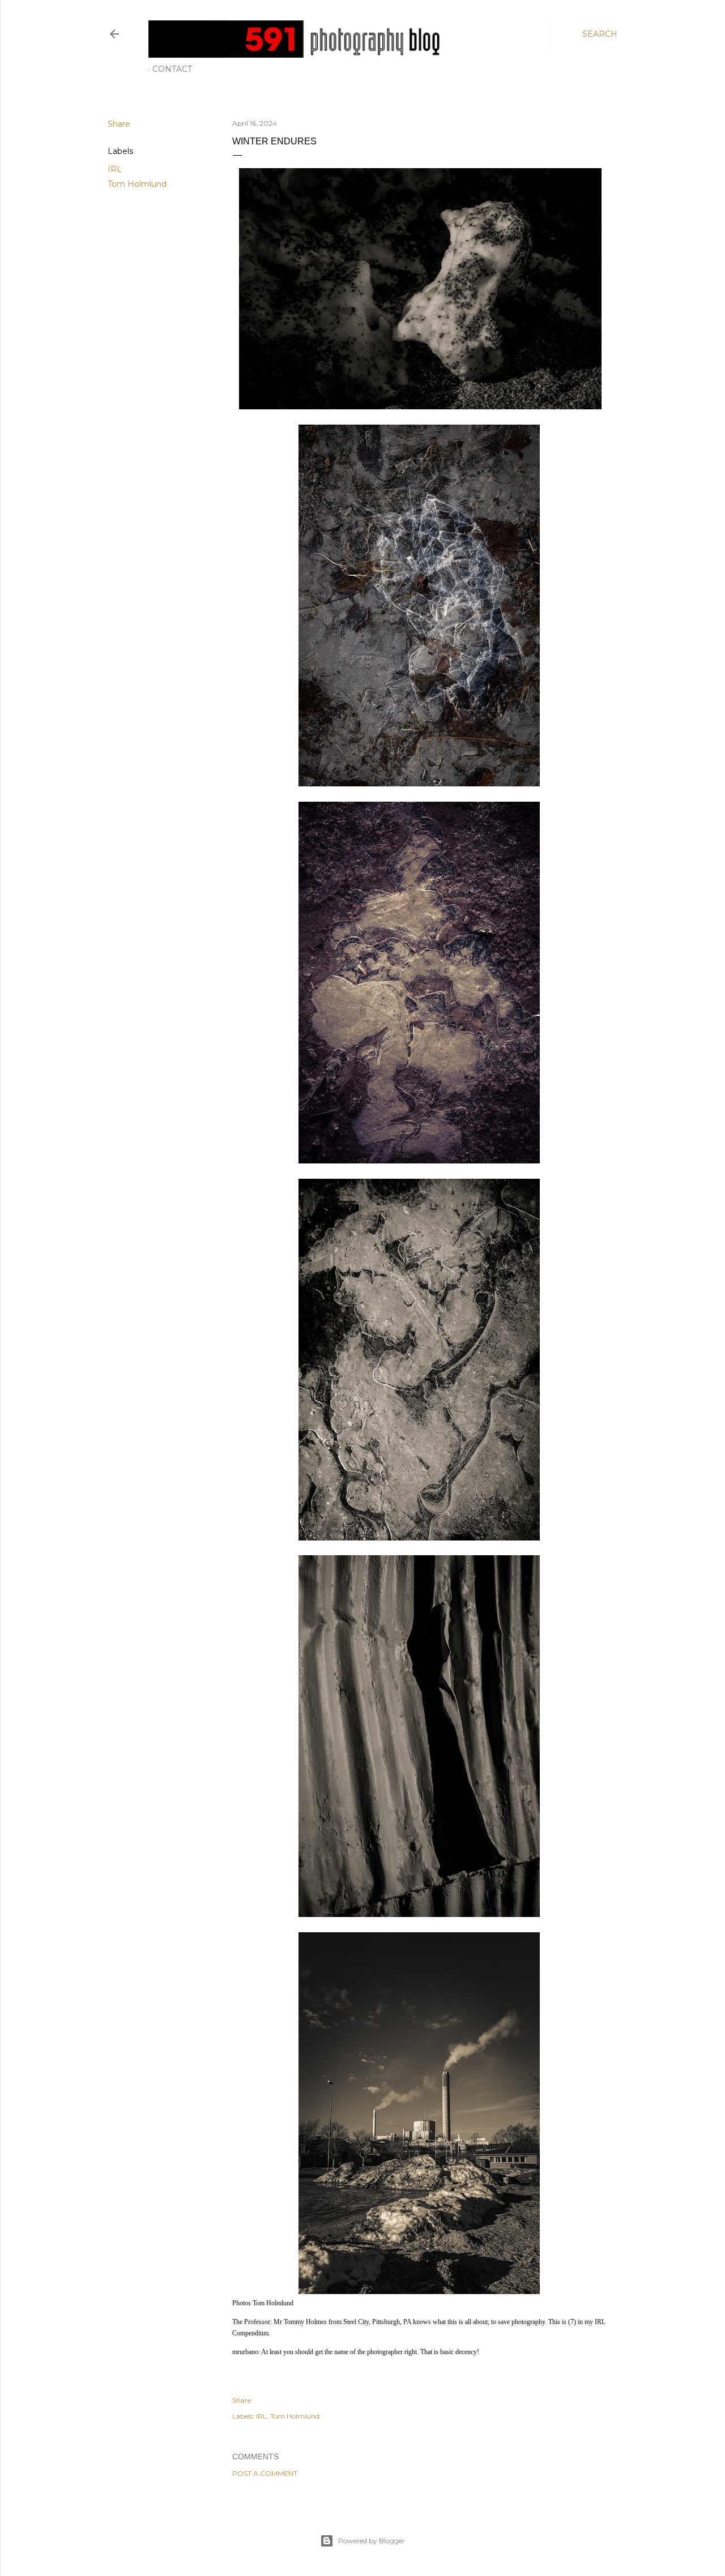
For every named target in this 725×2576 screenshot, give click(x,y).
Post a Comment (265, 2473)
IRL (115, 169)
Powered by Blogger (372, 2541)
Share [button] (119, 124)
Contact (172, 69)
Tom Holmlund (137, 184)
